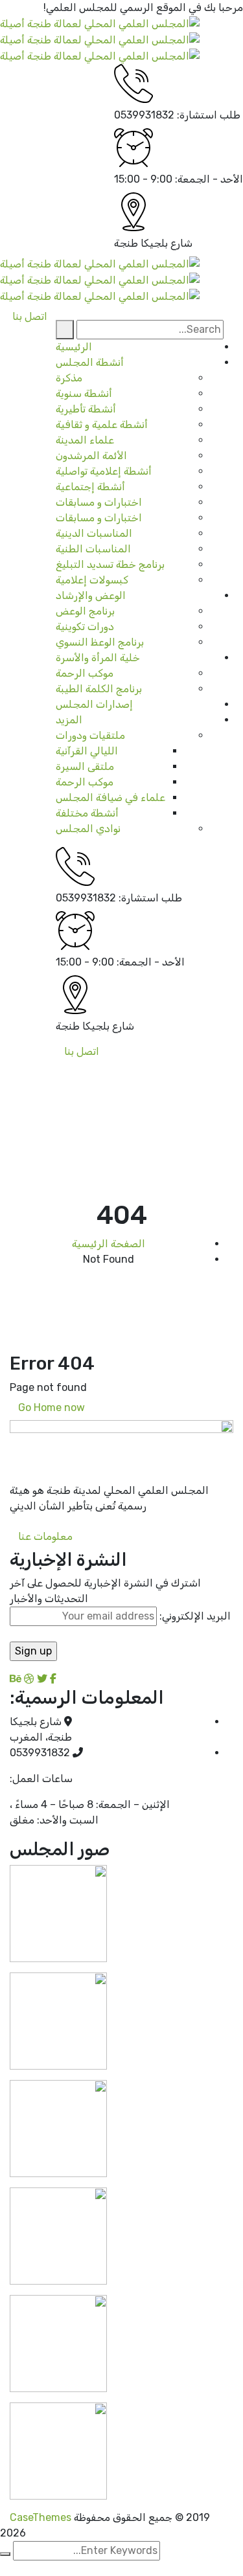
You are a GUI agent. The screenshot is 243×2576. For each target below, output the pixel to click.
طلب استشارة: (209, 115)
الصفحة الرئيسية (109, 1244)
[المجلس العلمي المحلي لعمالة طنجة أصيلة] (100, 23)
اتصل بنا (82, 1051)
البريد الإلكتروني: (194, 1616)
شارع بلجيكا (167, 243)
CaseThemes (40, 2517)
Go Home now (53, 1407)
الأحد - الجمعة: (209, 179)
